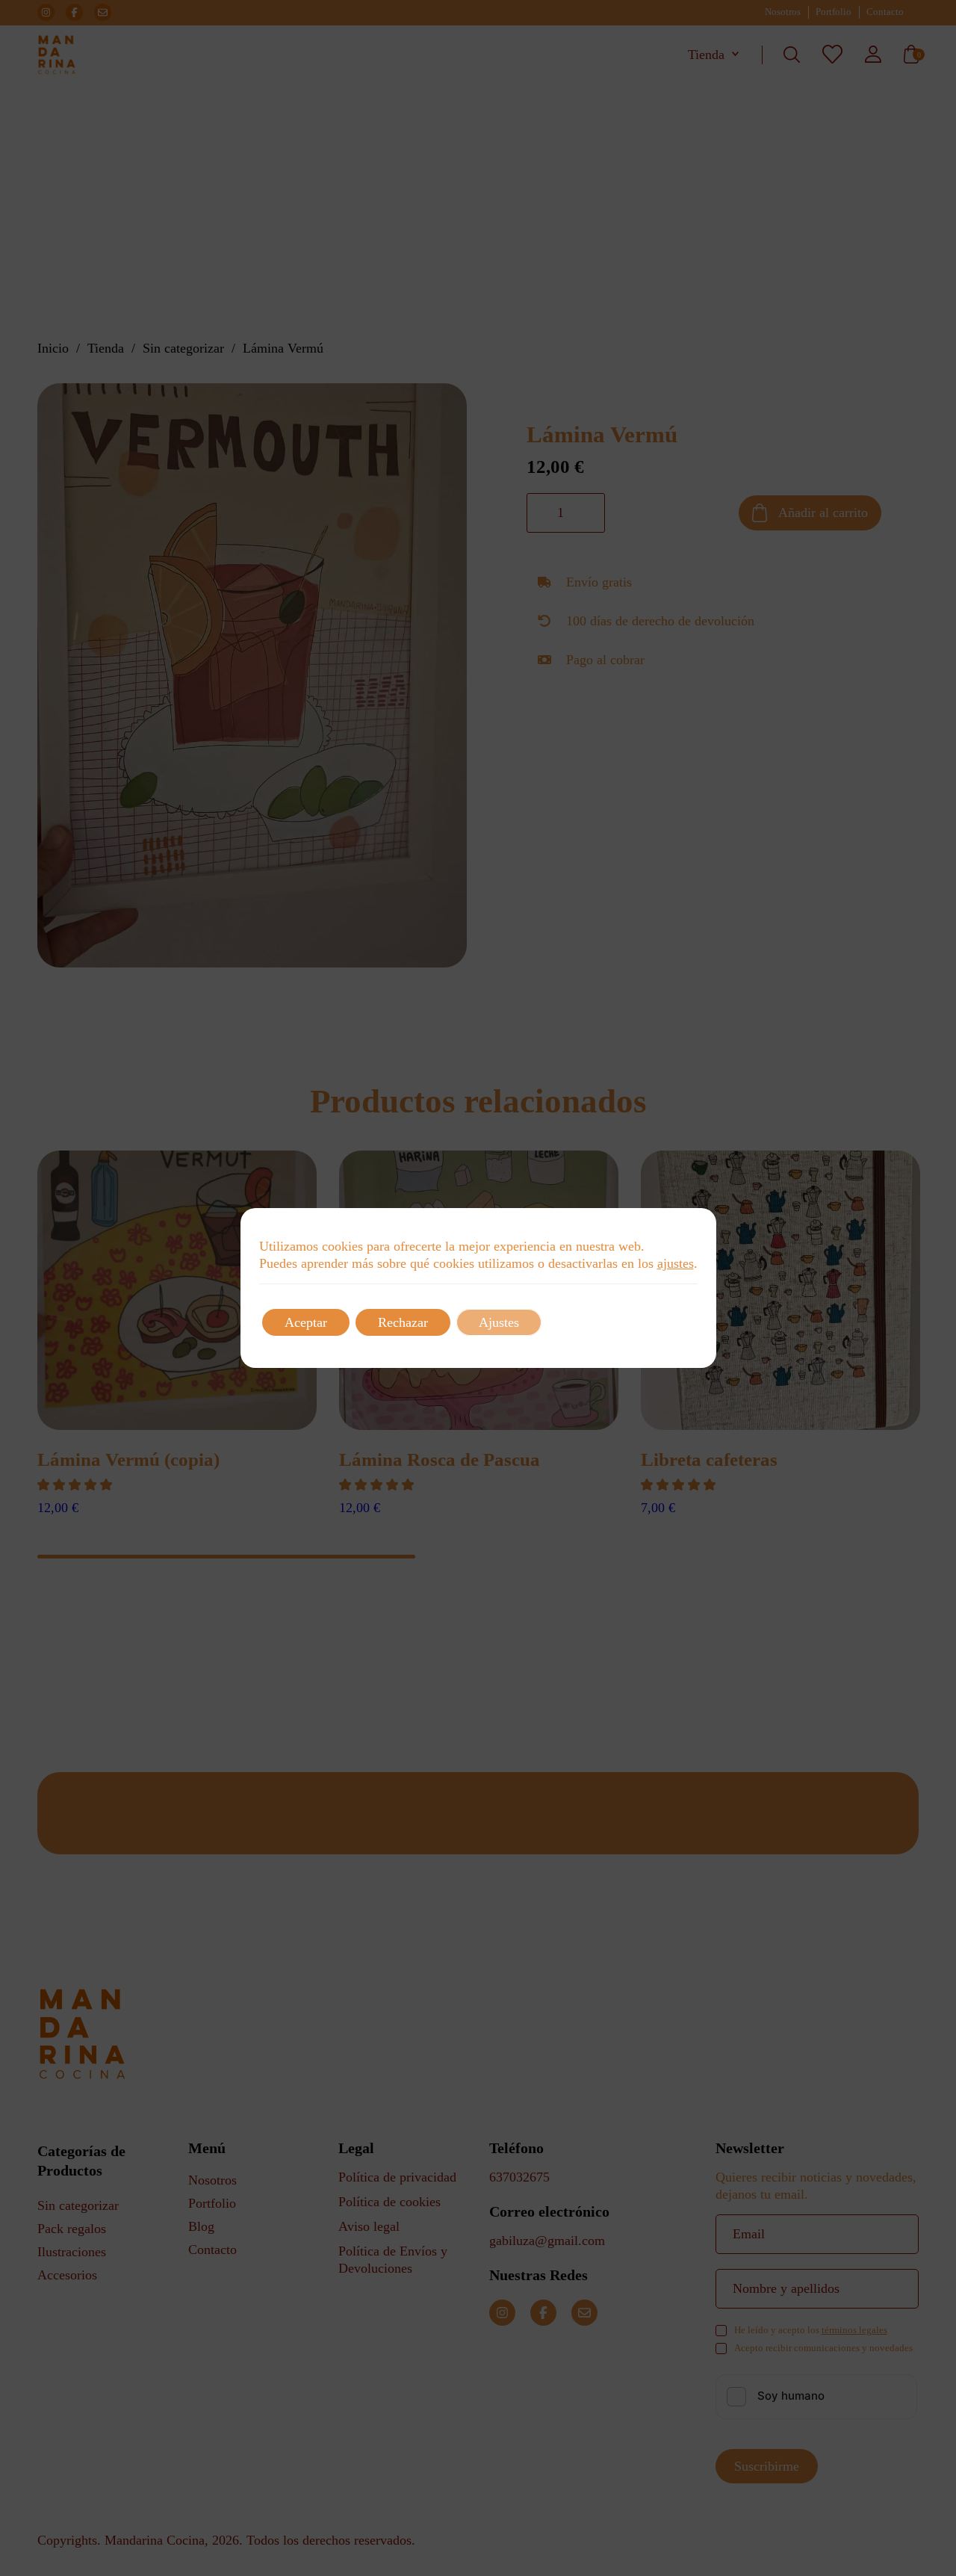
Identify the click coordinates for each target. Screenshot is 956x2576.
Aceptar (306, 1322)
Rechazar (403, 1322)
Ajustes (499, 1322)
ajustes (676, 1263)
